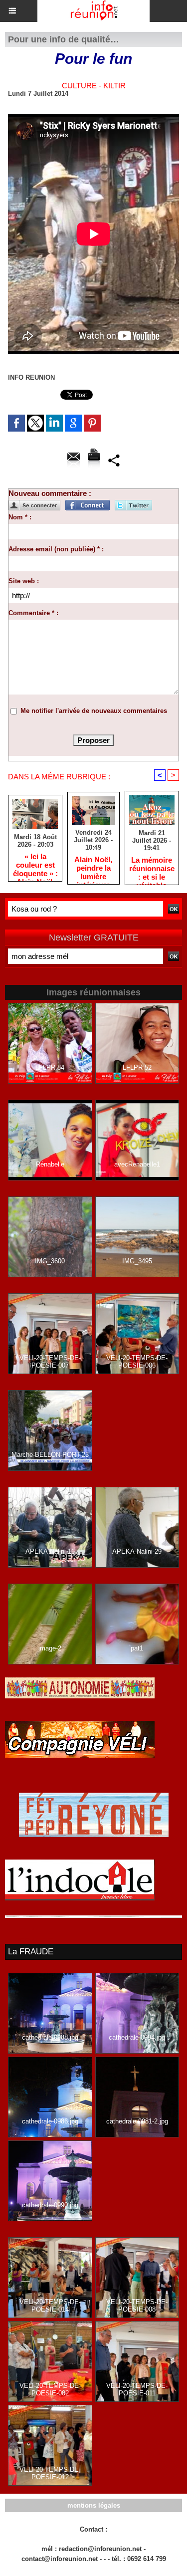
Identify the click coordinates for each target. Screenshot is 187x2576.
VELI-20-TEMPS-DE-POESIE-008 (137, 2306)
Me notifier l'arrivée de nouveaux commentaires (94, 711)
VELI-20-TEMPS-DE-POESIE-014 (50, 2306)
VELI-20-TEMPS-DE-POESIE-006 (137, 1362)
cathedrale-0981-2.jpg (137, 2121)
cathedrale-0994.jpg (137, 2037)
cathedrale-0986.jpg (50, 2121)
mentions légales (94, 2505)
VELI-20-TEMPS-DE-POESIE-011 (137, 2389)
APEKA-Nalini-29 (137, 1551)
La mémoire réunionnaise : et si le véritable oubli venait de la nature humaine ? (152, 868)
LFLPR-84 (50, 1067)
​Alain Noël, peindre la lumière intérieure (93, 868)
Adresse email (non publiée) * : (56, 549)
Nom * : (20, 517)
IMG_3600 (50, 1261)
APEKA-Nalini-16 (50, 1551)
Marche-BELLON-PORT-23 (50, 1455)
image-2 (50, 1648)
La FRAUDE (31, 1952)
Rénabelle (50, 1164)
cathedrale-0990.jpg (50, 2205)
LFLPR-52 (137, 1067)
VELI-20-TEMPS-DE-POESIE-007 (50, 1362)
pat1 (137, 1648)
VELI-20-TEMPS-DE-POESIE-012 (50, 2473)
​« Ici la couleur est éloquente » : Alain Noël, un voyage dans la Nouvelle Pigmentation (35, 865)
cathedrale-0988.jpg (50, 2037)
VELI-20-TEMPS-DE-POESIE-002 (50, 2389)
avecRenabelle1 (137, 1164)
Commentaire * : (33, 613)
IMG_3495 (137, 1261)
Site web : (24, 581)
